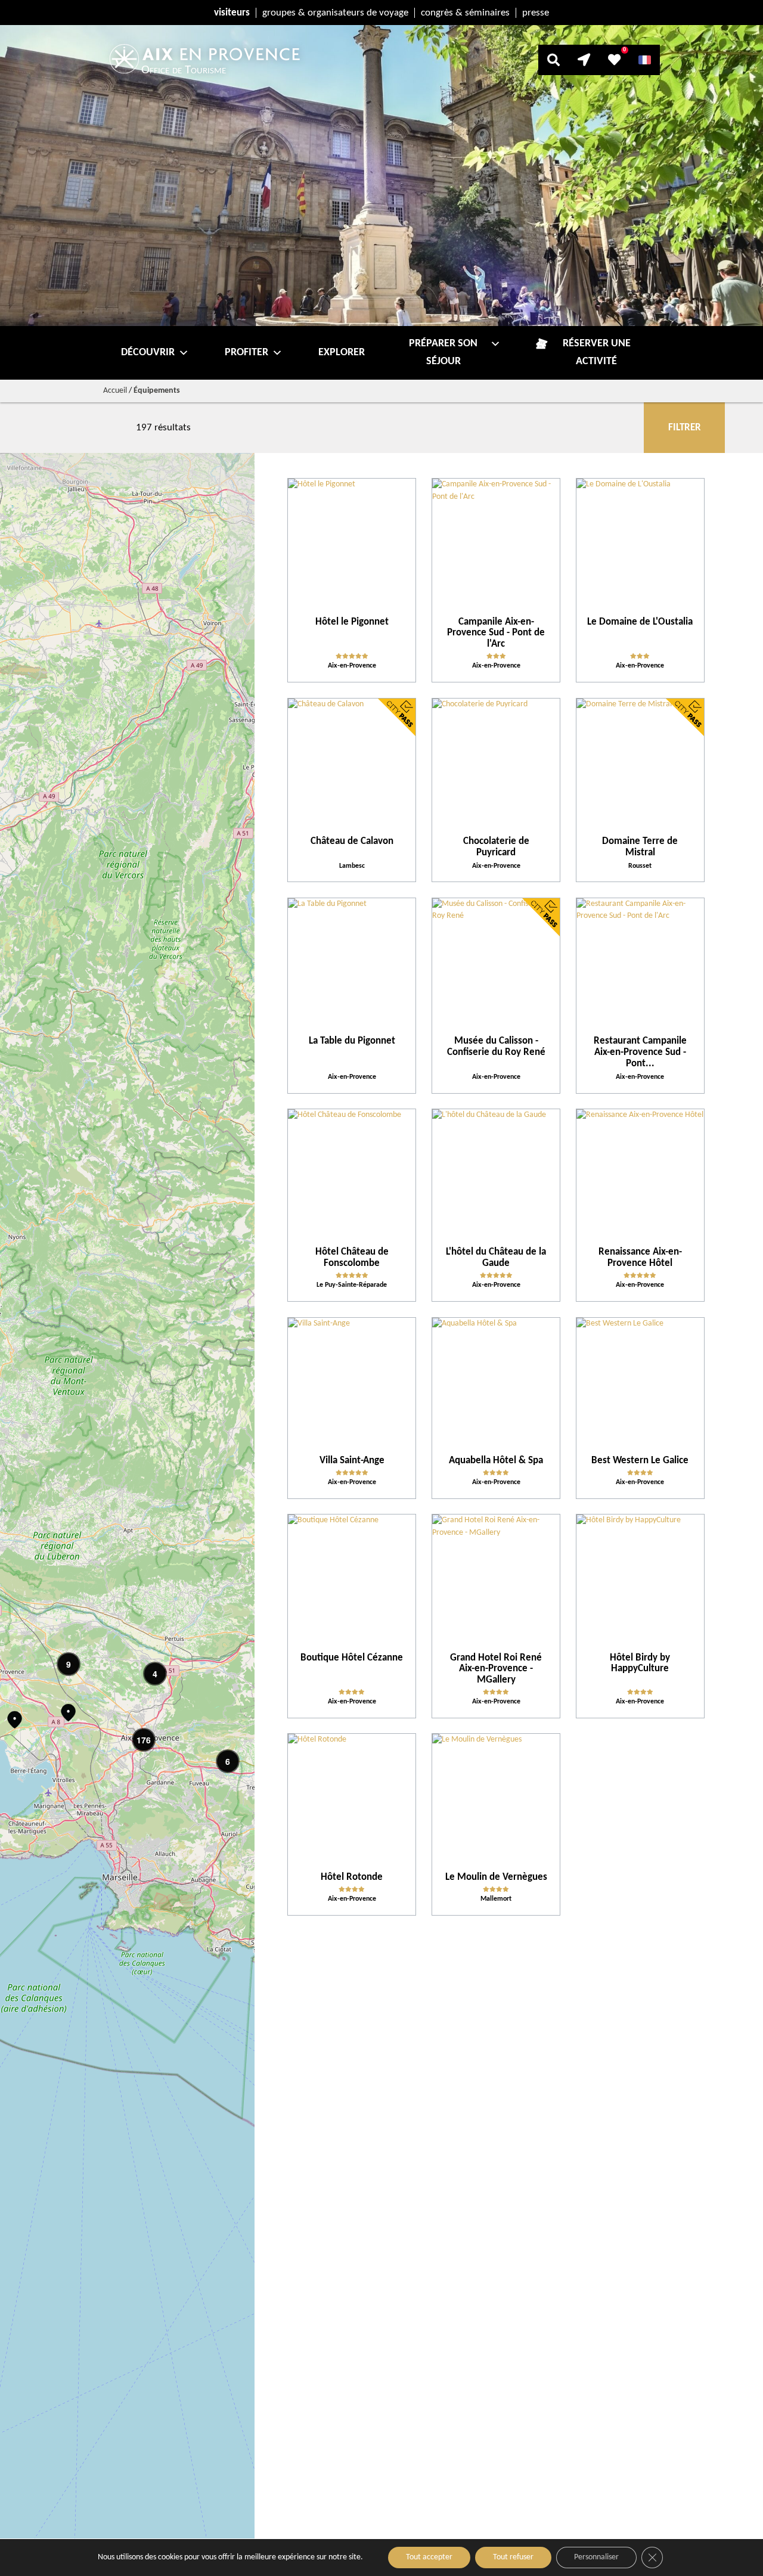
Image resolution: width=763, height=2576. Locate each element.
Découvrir (148, 353)
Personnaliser (596, 2557)
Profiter (246, 353)
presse (536, 13)
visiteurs (232, 13)
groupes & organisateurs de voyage (335, 13)
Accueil (115, 391)
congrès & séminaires (465, 13)
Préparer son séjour (443, 353)
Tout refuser (513, 2557)
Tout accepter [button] (429, 2557)
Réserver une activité (597, 353)
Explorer (342, 353)
